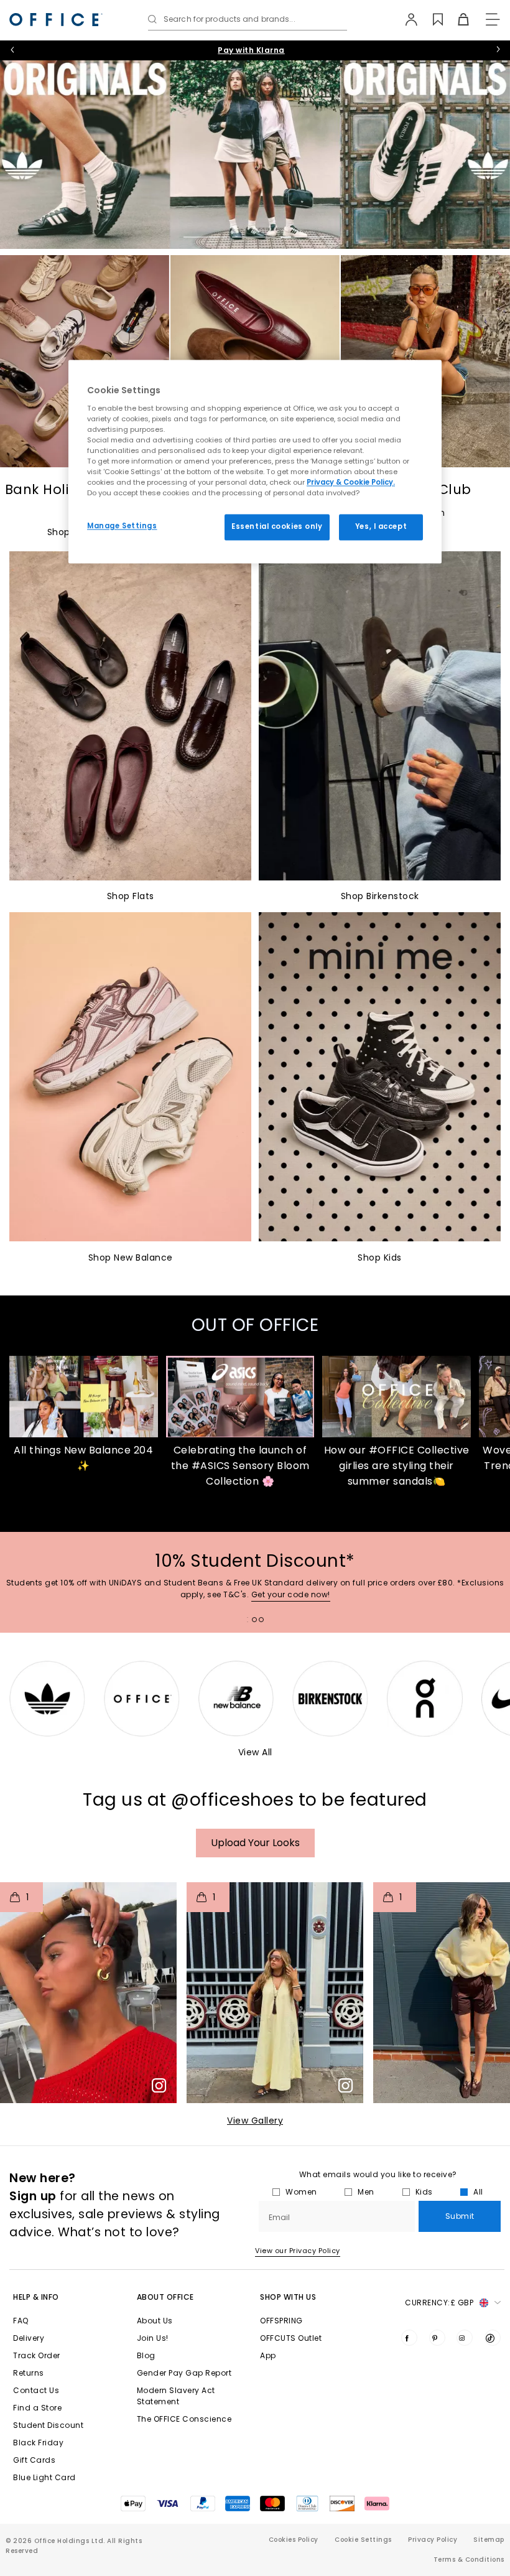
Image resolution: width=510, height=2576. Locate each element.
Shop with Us (288, 2297)
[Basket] (456, 19)
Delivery (29, 2338)
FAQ (21, 2321)
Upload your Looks (255, 1843)
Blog (146, 2355)
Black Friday (38, 2443)
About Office (165, 2297)
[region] (255, 461)
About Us (155, 2321)
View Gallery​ (255, 2121)
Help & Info (36, 2297)
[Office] (56, 20)
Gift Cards (34, 2460)
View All (255, 1752)
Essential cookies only (277, 527)
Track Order (37, 2355)
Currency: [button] (439, 2303)
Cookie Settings (363, 2540)
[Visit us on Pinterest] (437, 2338)
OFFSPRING (281, 2321)
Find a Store (37, 2408)
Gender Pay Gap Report (184, 2373)
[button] (88, 1993)
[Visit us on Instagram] (465, 2338)
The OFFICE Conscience (184, 2419)
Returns (29, 2373)
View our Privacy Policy (298, 2251)
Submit (460, 2216)
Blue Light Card (44, 2477)
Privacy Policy (433, 2540)
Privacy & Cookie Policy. (351, 483)
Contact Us (36, 2390)
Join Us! (153, 2338)
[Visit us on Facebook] (409, 2338)
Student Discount (48, 2425)
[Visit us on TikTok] (493, 2338)
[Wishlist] (431, 19)
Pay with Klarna (251, 50)
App (268, 2355)
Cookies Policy (294, 2540)
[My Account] (405, 19)
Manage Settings (122, 526)
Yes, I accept (381, 527)
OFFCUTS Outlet (291, 2338)
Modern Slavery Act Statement (176, 2396)
